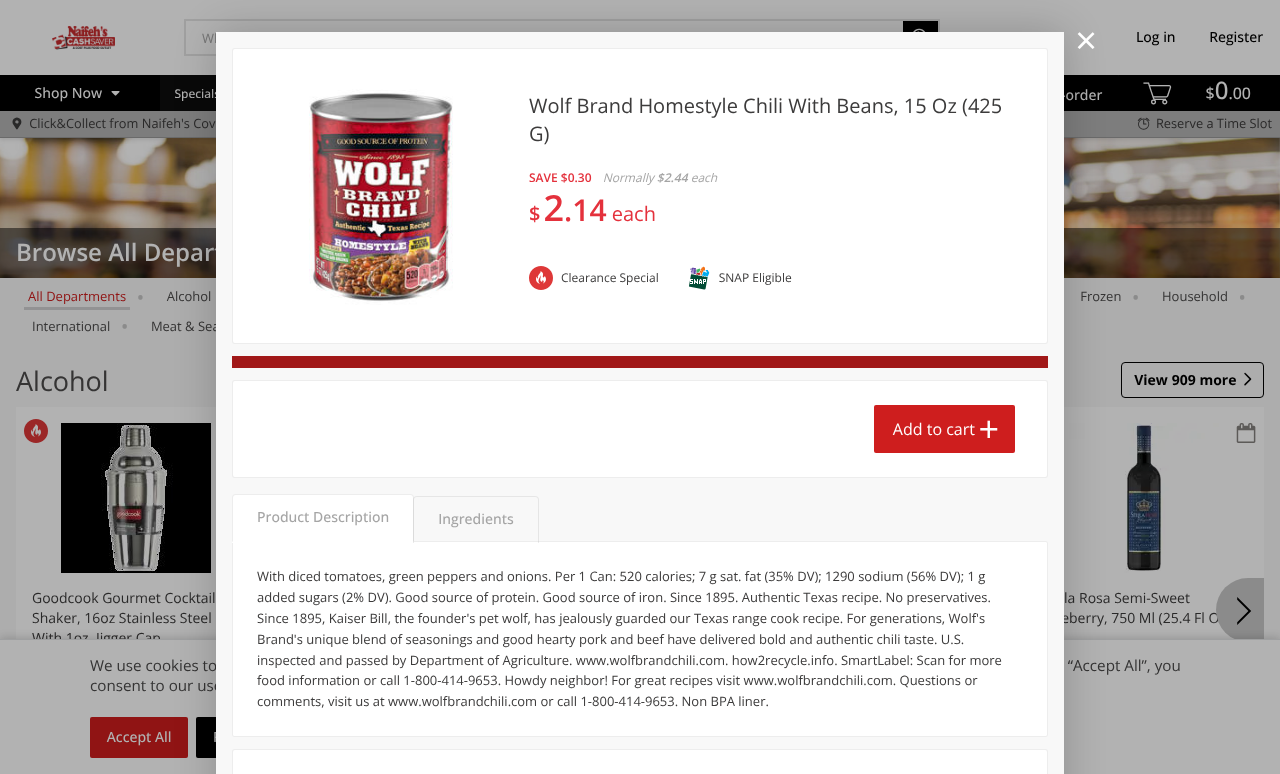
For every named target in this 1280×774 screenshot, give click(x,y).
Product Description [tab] (323, 517)
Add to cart (934, 429)
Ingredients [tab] (475, 519)
